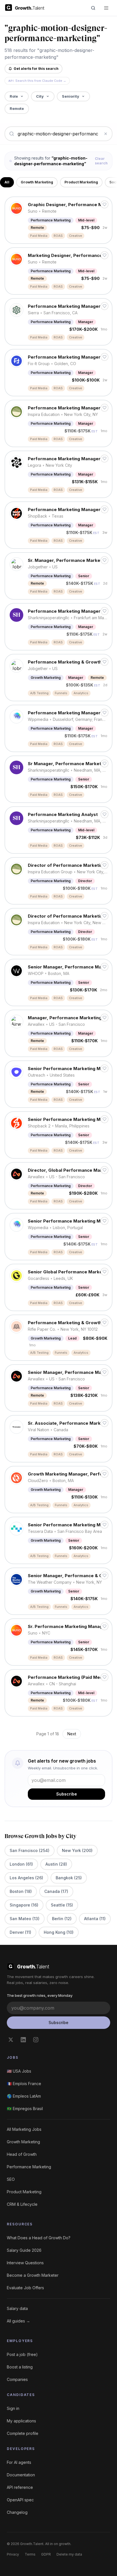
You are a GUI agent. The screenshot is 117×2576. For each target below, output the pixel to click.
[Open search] (93, 8)
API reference (20, 2487)
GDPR (46, 2554)
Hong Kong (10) (59, 1932)
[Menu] (106, 8)
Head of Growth (22, 2154)
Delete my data (69, 2554)
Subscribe (67, 1794)
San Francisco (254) (30, 1850)
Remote (17, 108)
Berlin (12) (62, 1919)
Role (14, 96)
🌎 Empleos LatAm (24, 2096)
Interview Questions (25, 2263)
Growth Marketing (37, 182)
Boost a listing (20, 2367)
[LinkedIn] (23, 2040)
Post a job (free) (22, 2354)
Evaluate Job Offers (25, 2288)
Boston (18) (21, 1891)
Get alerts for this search (36, 69)
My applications (21, 2421)
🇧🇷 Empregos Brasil (25, 2109)
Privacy (13, 2554)
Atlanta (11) (95, 1919)
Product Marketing (81, 182)
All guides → (18, 2321)
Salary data (17, 2308)
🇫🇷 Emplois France (24, 2084)
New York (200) (77, 1850)
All (7, 182)
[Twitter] (11, 2040)
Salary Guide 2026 (24, 2250)
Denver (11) (20, 1932)
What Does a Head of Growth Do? (39, 2238)
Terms (30, 2554)
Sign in (13, 2408)
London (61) (21, 1864)
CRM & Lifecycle (22, 2204)
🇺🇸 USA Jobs (19, 2071)
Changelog (17, 2512)
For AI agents (19, 2462)
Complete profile (23, 2433)
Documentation (21, 2475)
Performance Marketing (29, 2167)
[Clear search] (106, 134)
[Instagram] (36, 2040)
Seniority (71, 96)
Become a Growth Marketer (33, 2275)
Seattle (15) (62, 1905)
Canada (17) (56, 1891)
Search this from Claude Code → (37, 81)
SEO (11, 2179)
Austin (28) (56, 1864)
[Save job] (105, 204)
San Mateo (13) (25, 1919)
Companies (17, 2379)
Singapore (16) (24, 1905)
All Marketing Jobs (24, 2129)
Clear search (101, 161)
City (40, 96)
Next (72, 1734)
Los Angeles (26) (26, 1878)
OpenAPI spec (20, 2500)
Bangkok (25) (69, 1878)
